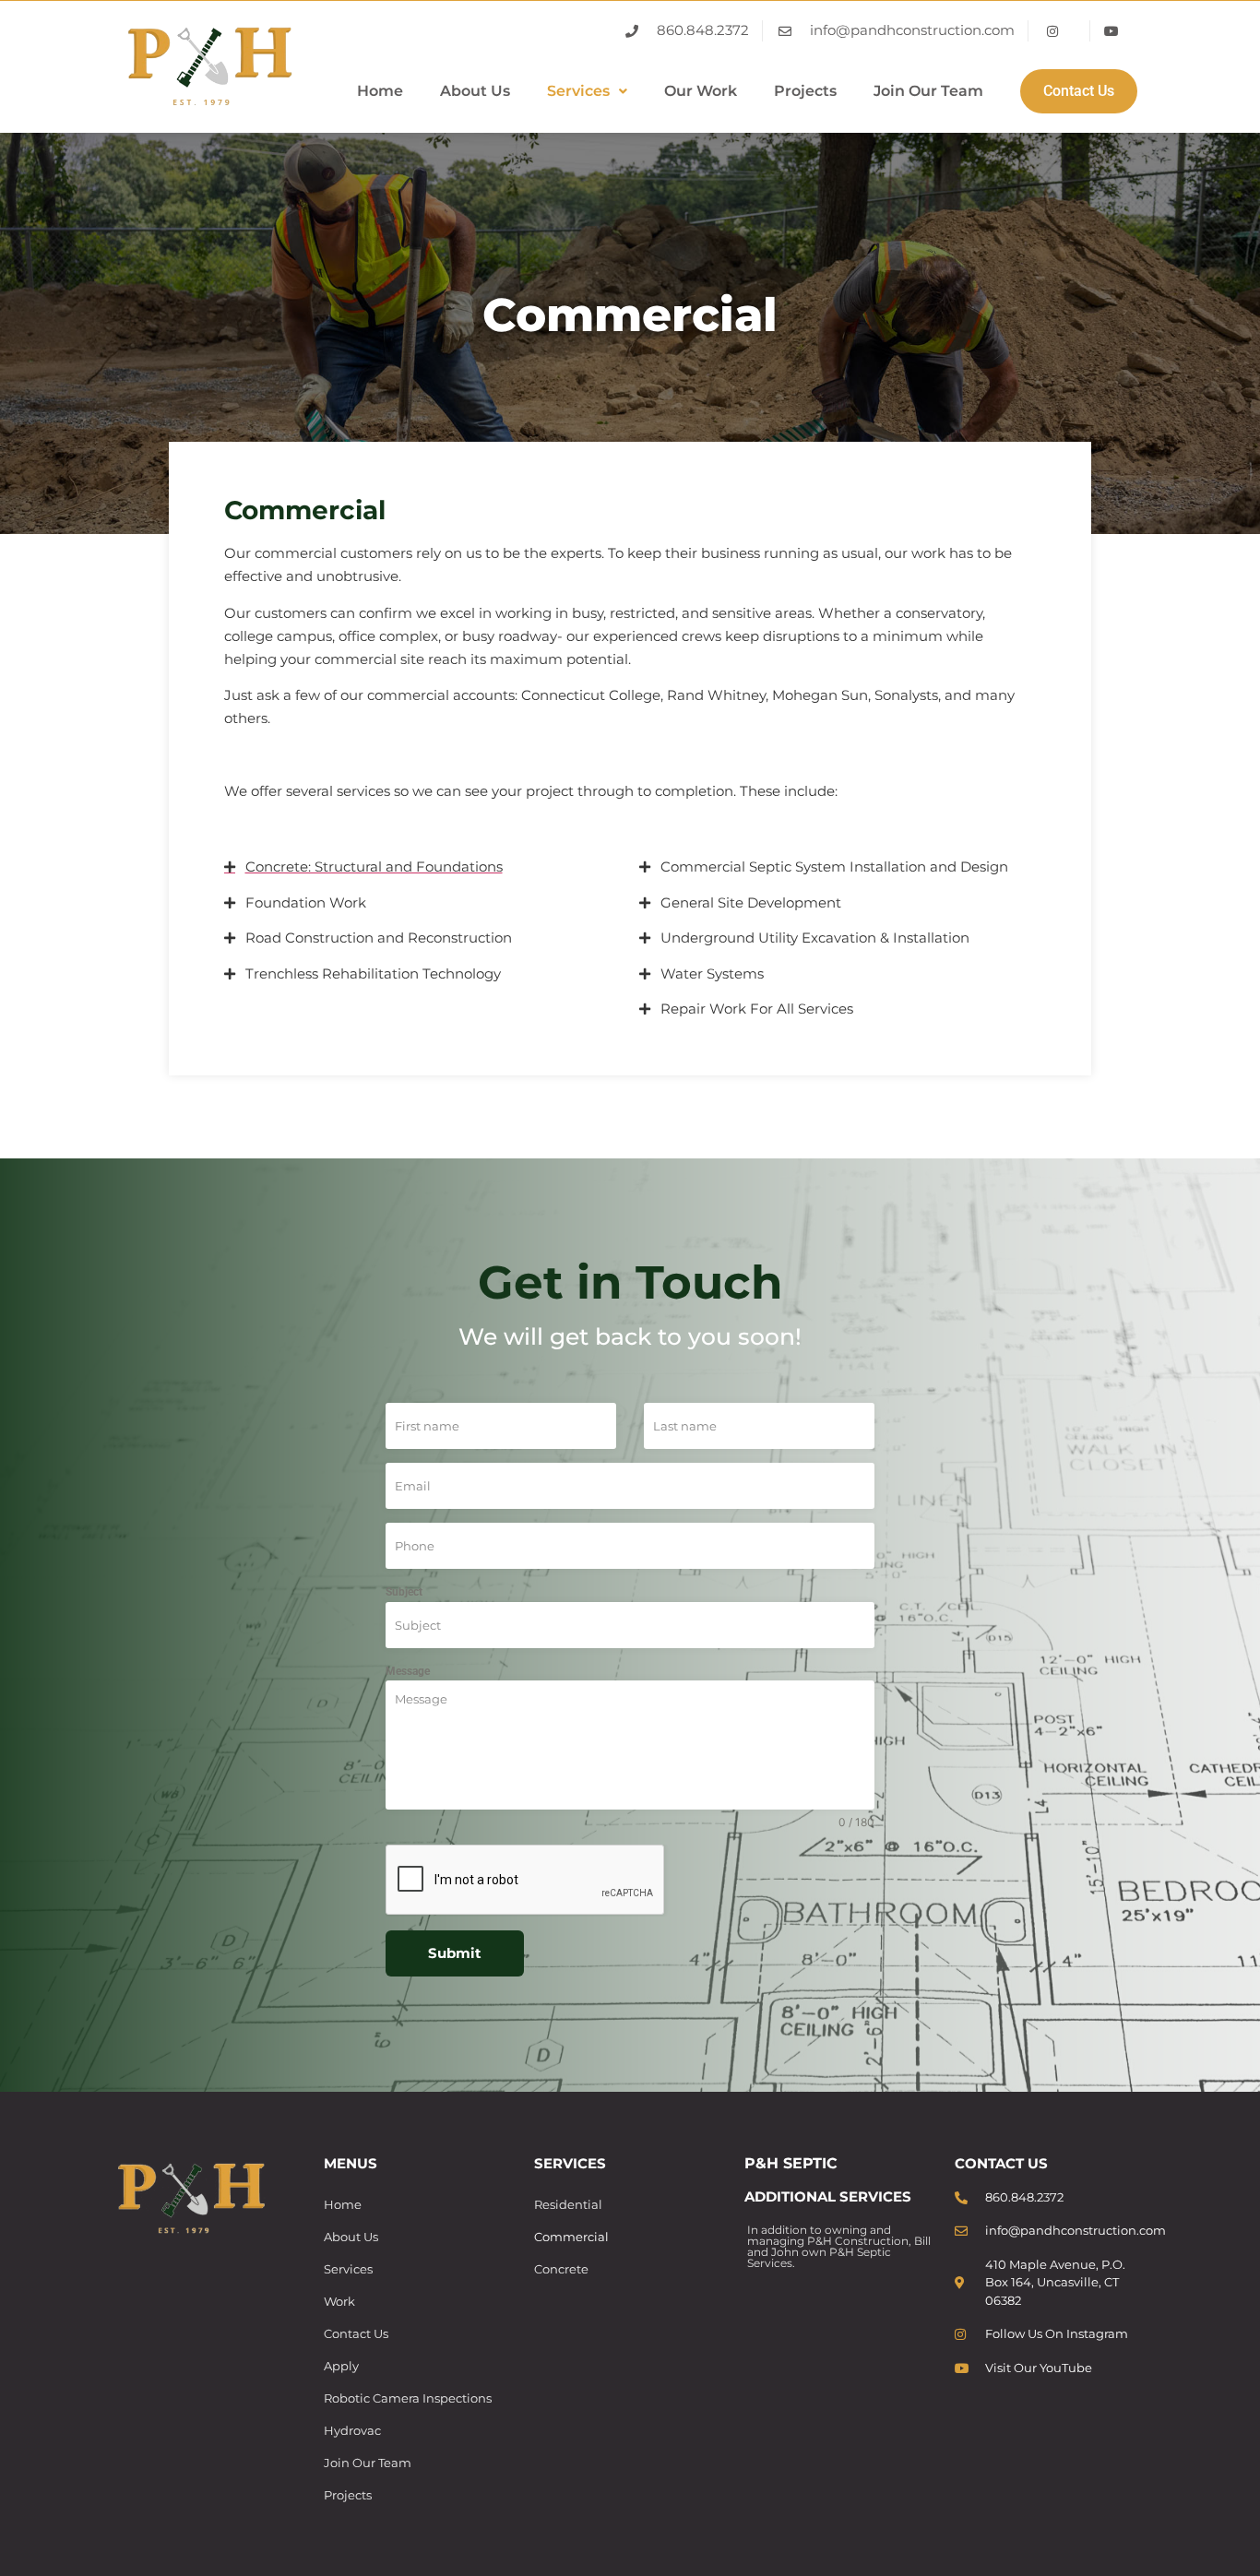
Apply (341, 2366)
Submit (455, 1953)
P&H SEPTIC (791, 2163)
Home (380, 91)
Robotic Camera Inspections (408, 2398)
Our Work (701, 91)
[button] (587, 91)
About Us (475, 91)
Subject (404, 1592)
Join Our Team (928, 91)
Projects (805, 91)
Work (339, 2301)
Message (408, 1671)
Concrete (561, 2269)
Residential (568, 2204)
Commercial (571, 2237)
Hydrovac (352, 2430)
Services (578, 91)
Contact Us (1079, 91)
